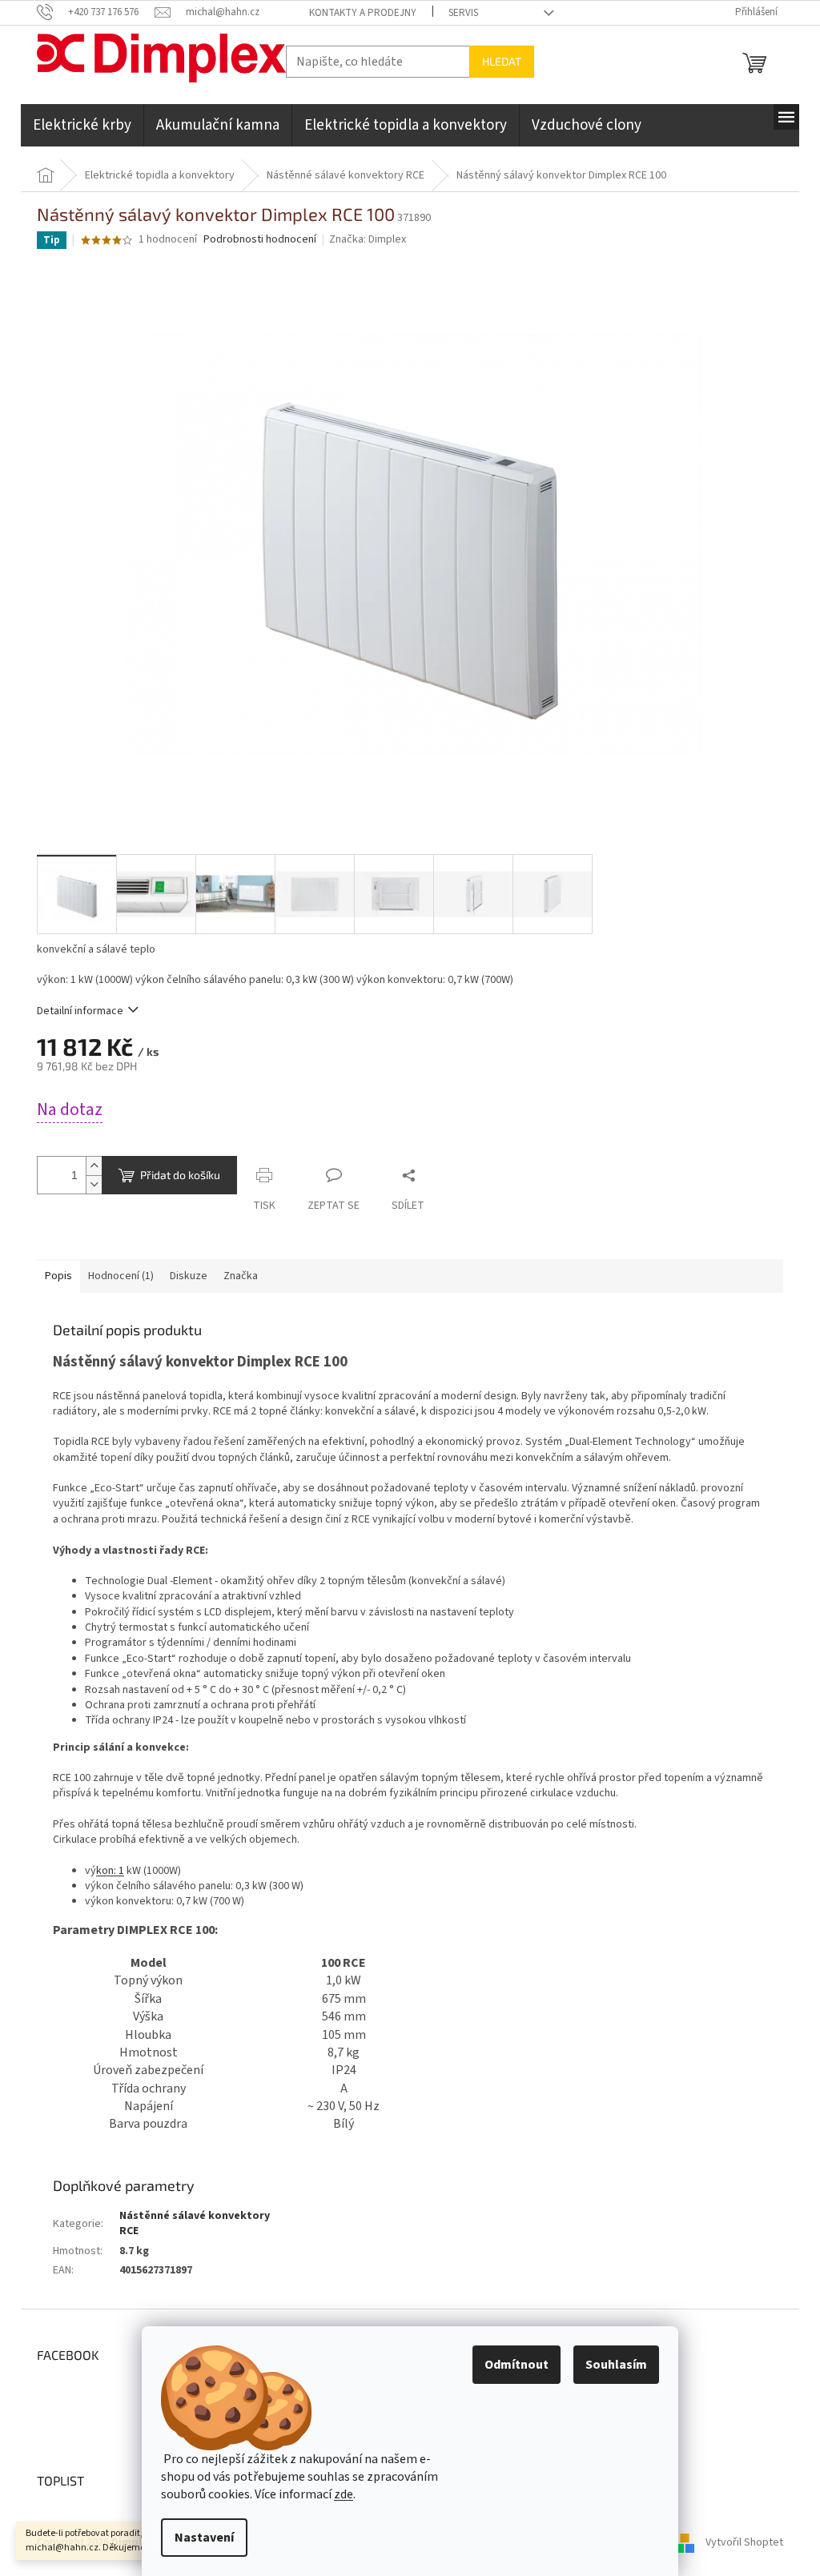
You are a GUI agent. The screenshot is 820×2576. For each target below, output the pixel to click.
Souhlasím (616, 2365)
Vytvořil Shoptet (744, 2543)
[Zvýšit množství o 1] (94, 1166)
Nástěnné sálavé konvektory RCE (195, 2223)
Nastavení (204, 2538)
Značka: (368, 239)
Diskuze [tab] (189, 1276)
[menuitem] (82, 125)
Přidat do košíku (180, 1175)
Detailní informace (80, 1011)
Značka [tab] (241, 1276)
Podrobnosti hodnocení (260, 240)
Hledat (502, 61)
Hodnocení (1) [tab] (121, 1276)
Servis (463, 13)
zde (344, 2494)
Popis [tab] (58, 1276)
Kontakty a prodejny (363, 13)
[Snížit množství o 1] (94, 1184)
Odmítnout (517, 2365)
